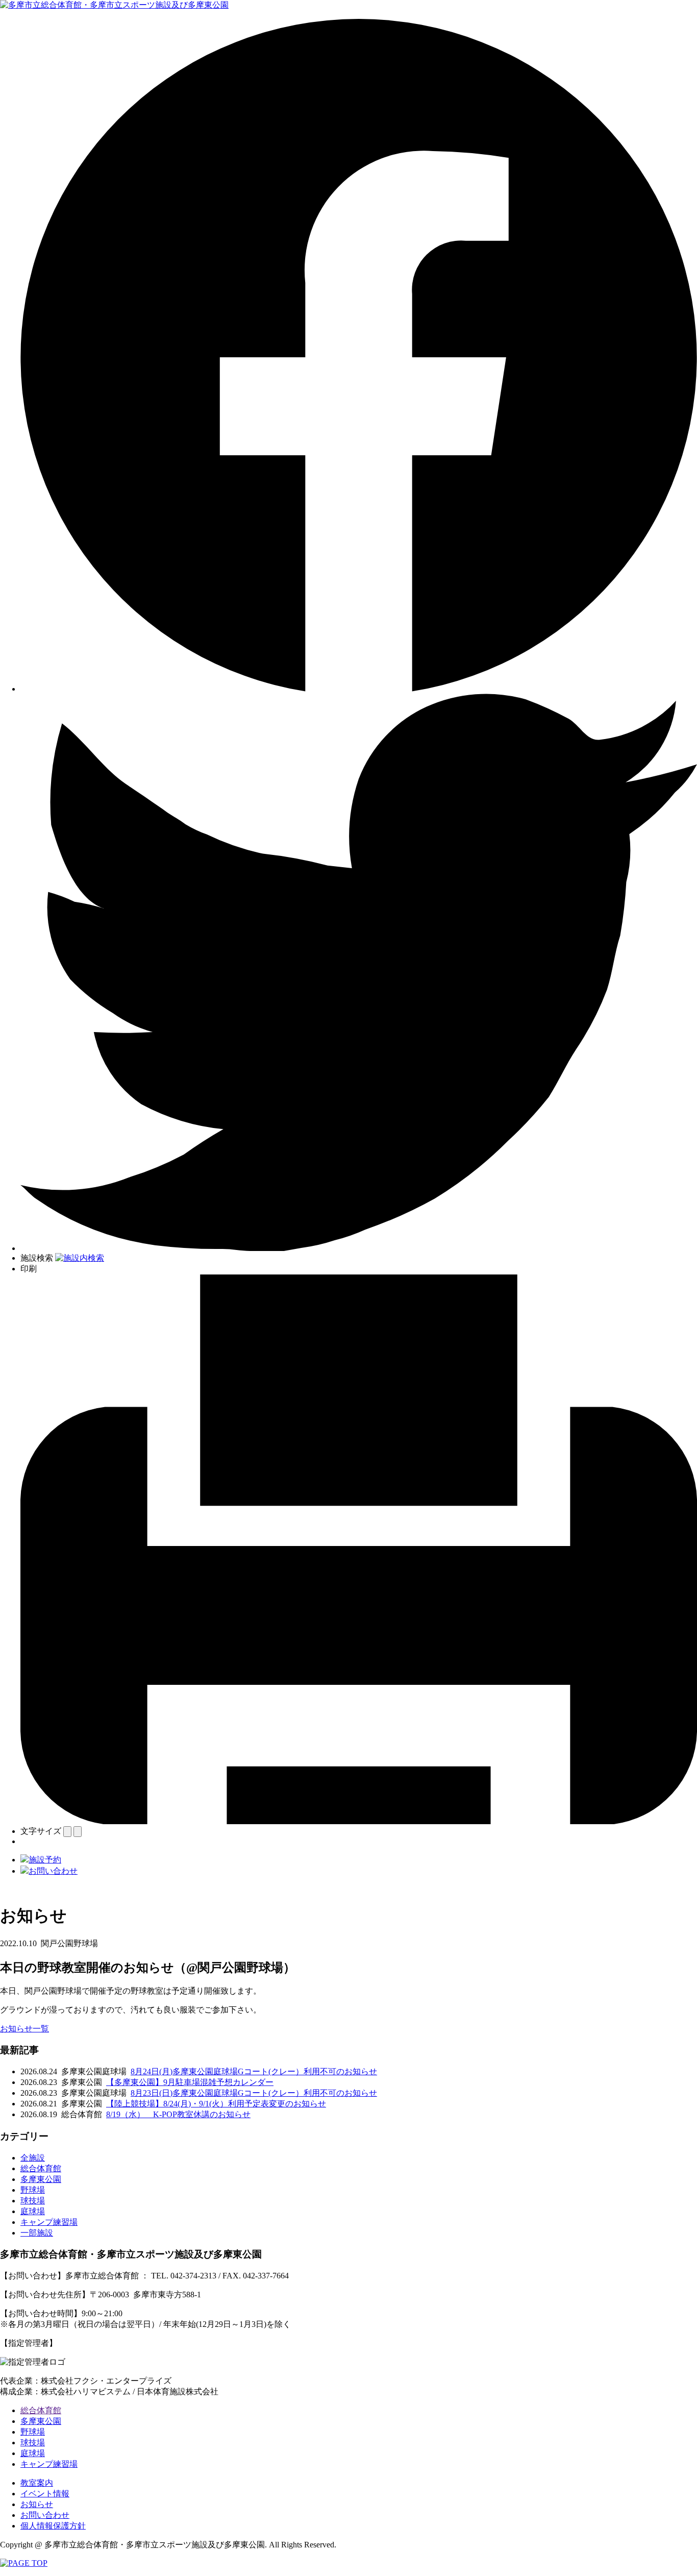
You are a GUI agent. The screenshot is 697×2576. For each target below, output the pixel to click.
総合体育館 (41, 2168)
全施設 (33, 2158)
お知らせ (37, 2504)
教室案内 (37, 2483)
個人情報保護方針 (53, 2526)
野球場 (33, 2190)
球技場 (33, 2201)
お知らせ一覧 (24, 2029)
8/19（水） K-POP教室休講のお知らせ (178, 2114)
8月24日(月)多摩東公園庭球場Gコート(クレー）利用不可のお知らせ (254, 2071)
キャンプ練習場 (49, 2222)
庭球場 (33, 2211)
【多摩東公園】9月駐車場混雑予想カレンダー (190, 2082)
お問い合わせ (45, 2515)
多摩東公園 (41, 2179)
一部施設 (37, 2233)
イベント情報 (45, 2494)
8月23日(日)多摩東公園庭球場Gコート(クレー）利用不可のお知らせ (254, 2093)
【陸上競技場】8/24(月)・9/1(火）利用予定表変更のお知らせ (216, 2104)
